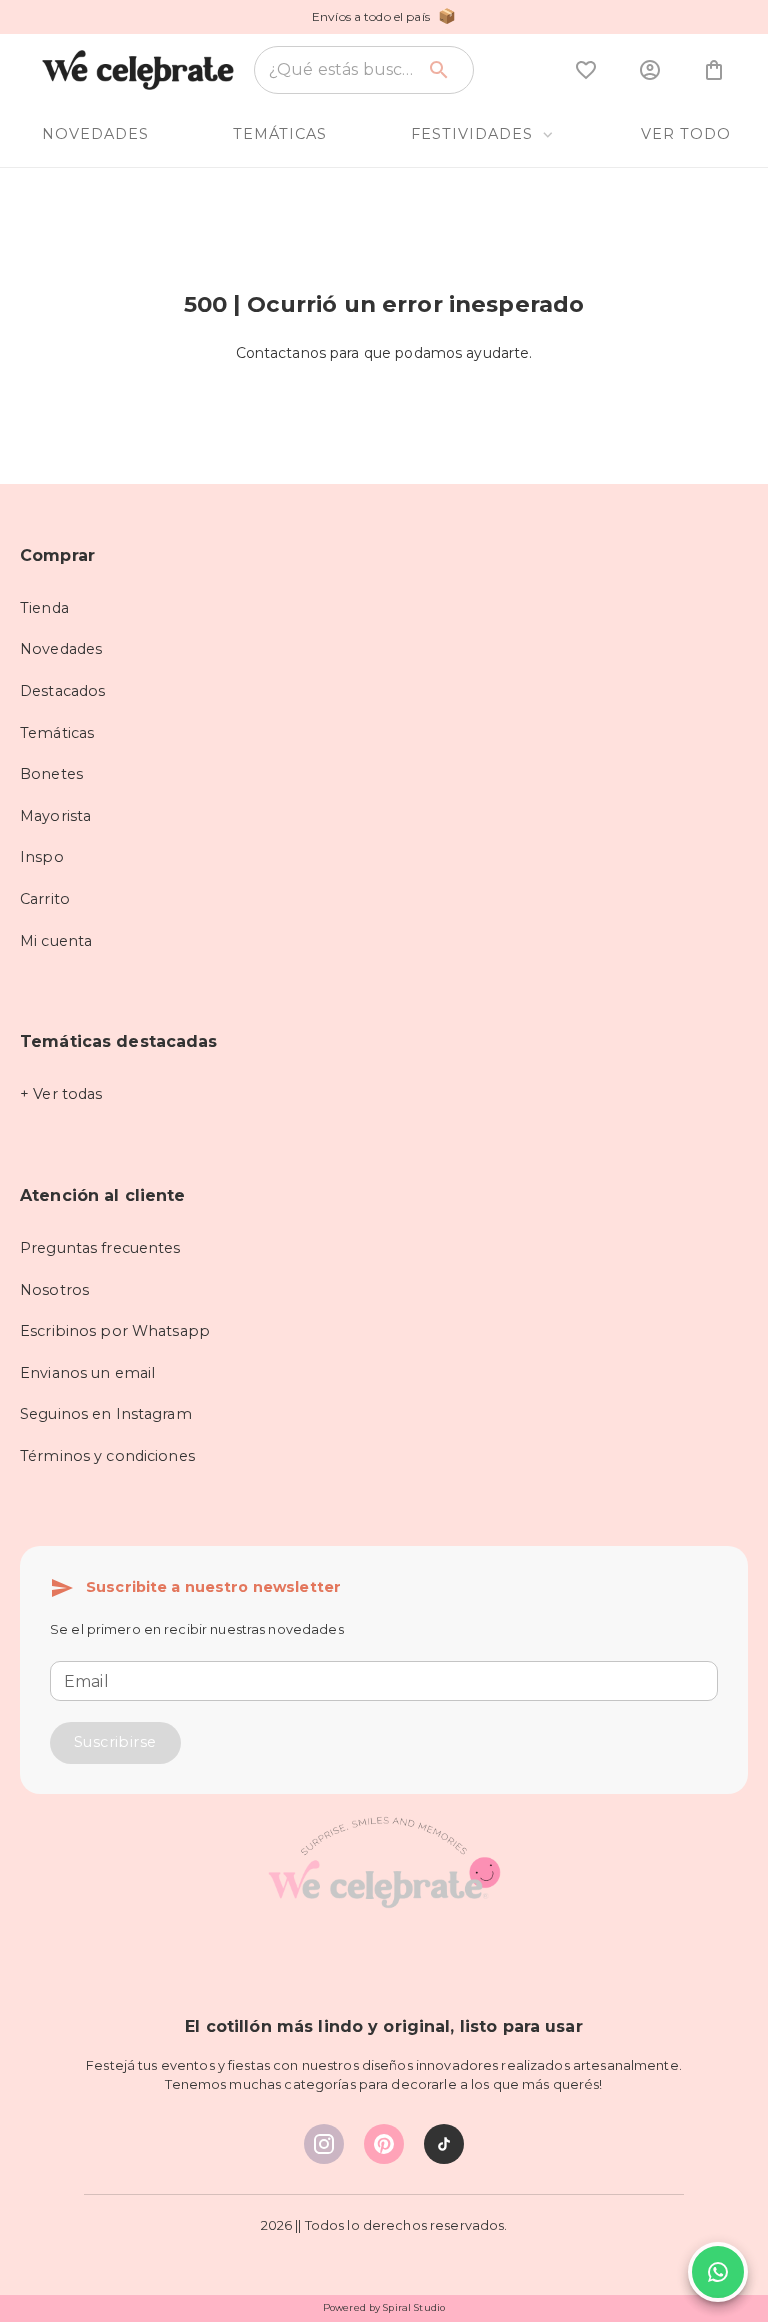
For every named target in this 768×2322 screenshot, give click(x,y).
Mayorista (55, 816)
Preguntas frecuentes (100, 1248)
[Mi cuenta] (650, 70)
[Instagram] (324, 2144)
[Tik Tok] (444, 2144)
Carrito (45, 899)
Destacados (62, 691)
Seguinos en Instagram (106, 1414)
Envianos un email (87, 1373)
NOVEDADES (95, 134)
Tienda (44, 608)
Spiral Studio (414, 2307)
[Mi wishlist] (586, 70)
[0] (586, 70)
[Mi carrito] (714, 70)
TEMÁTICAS (280, 134)
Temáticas (57, 733)
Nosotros (54, 1290)
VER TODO (686, 134)
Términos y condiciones (107, 1456)
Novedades (61, 649)
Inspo (42, 857)
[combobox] (341, 70)
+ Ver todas (61, 1094)
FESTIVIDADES (472, 134)
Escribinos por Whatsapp (115, 1331)
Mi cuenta (56, 941)
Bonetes (51, 774)
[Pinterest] (384, 2144)
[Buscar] (439, 70)
